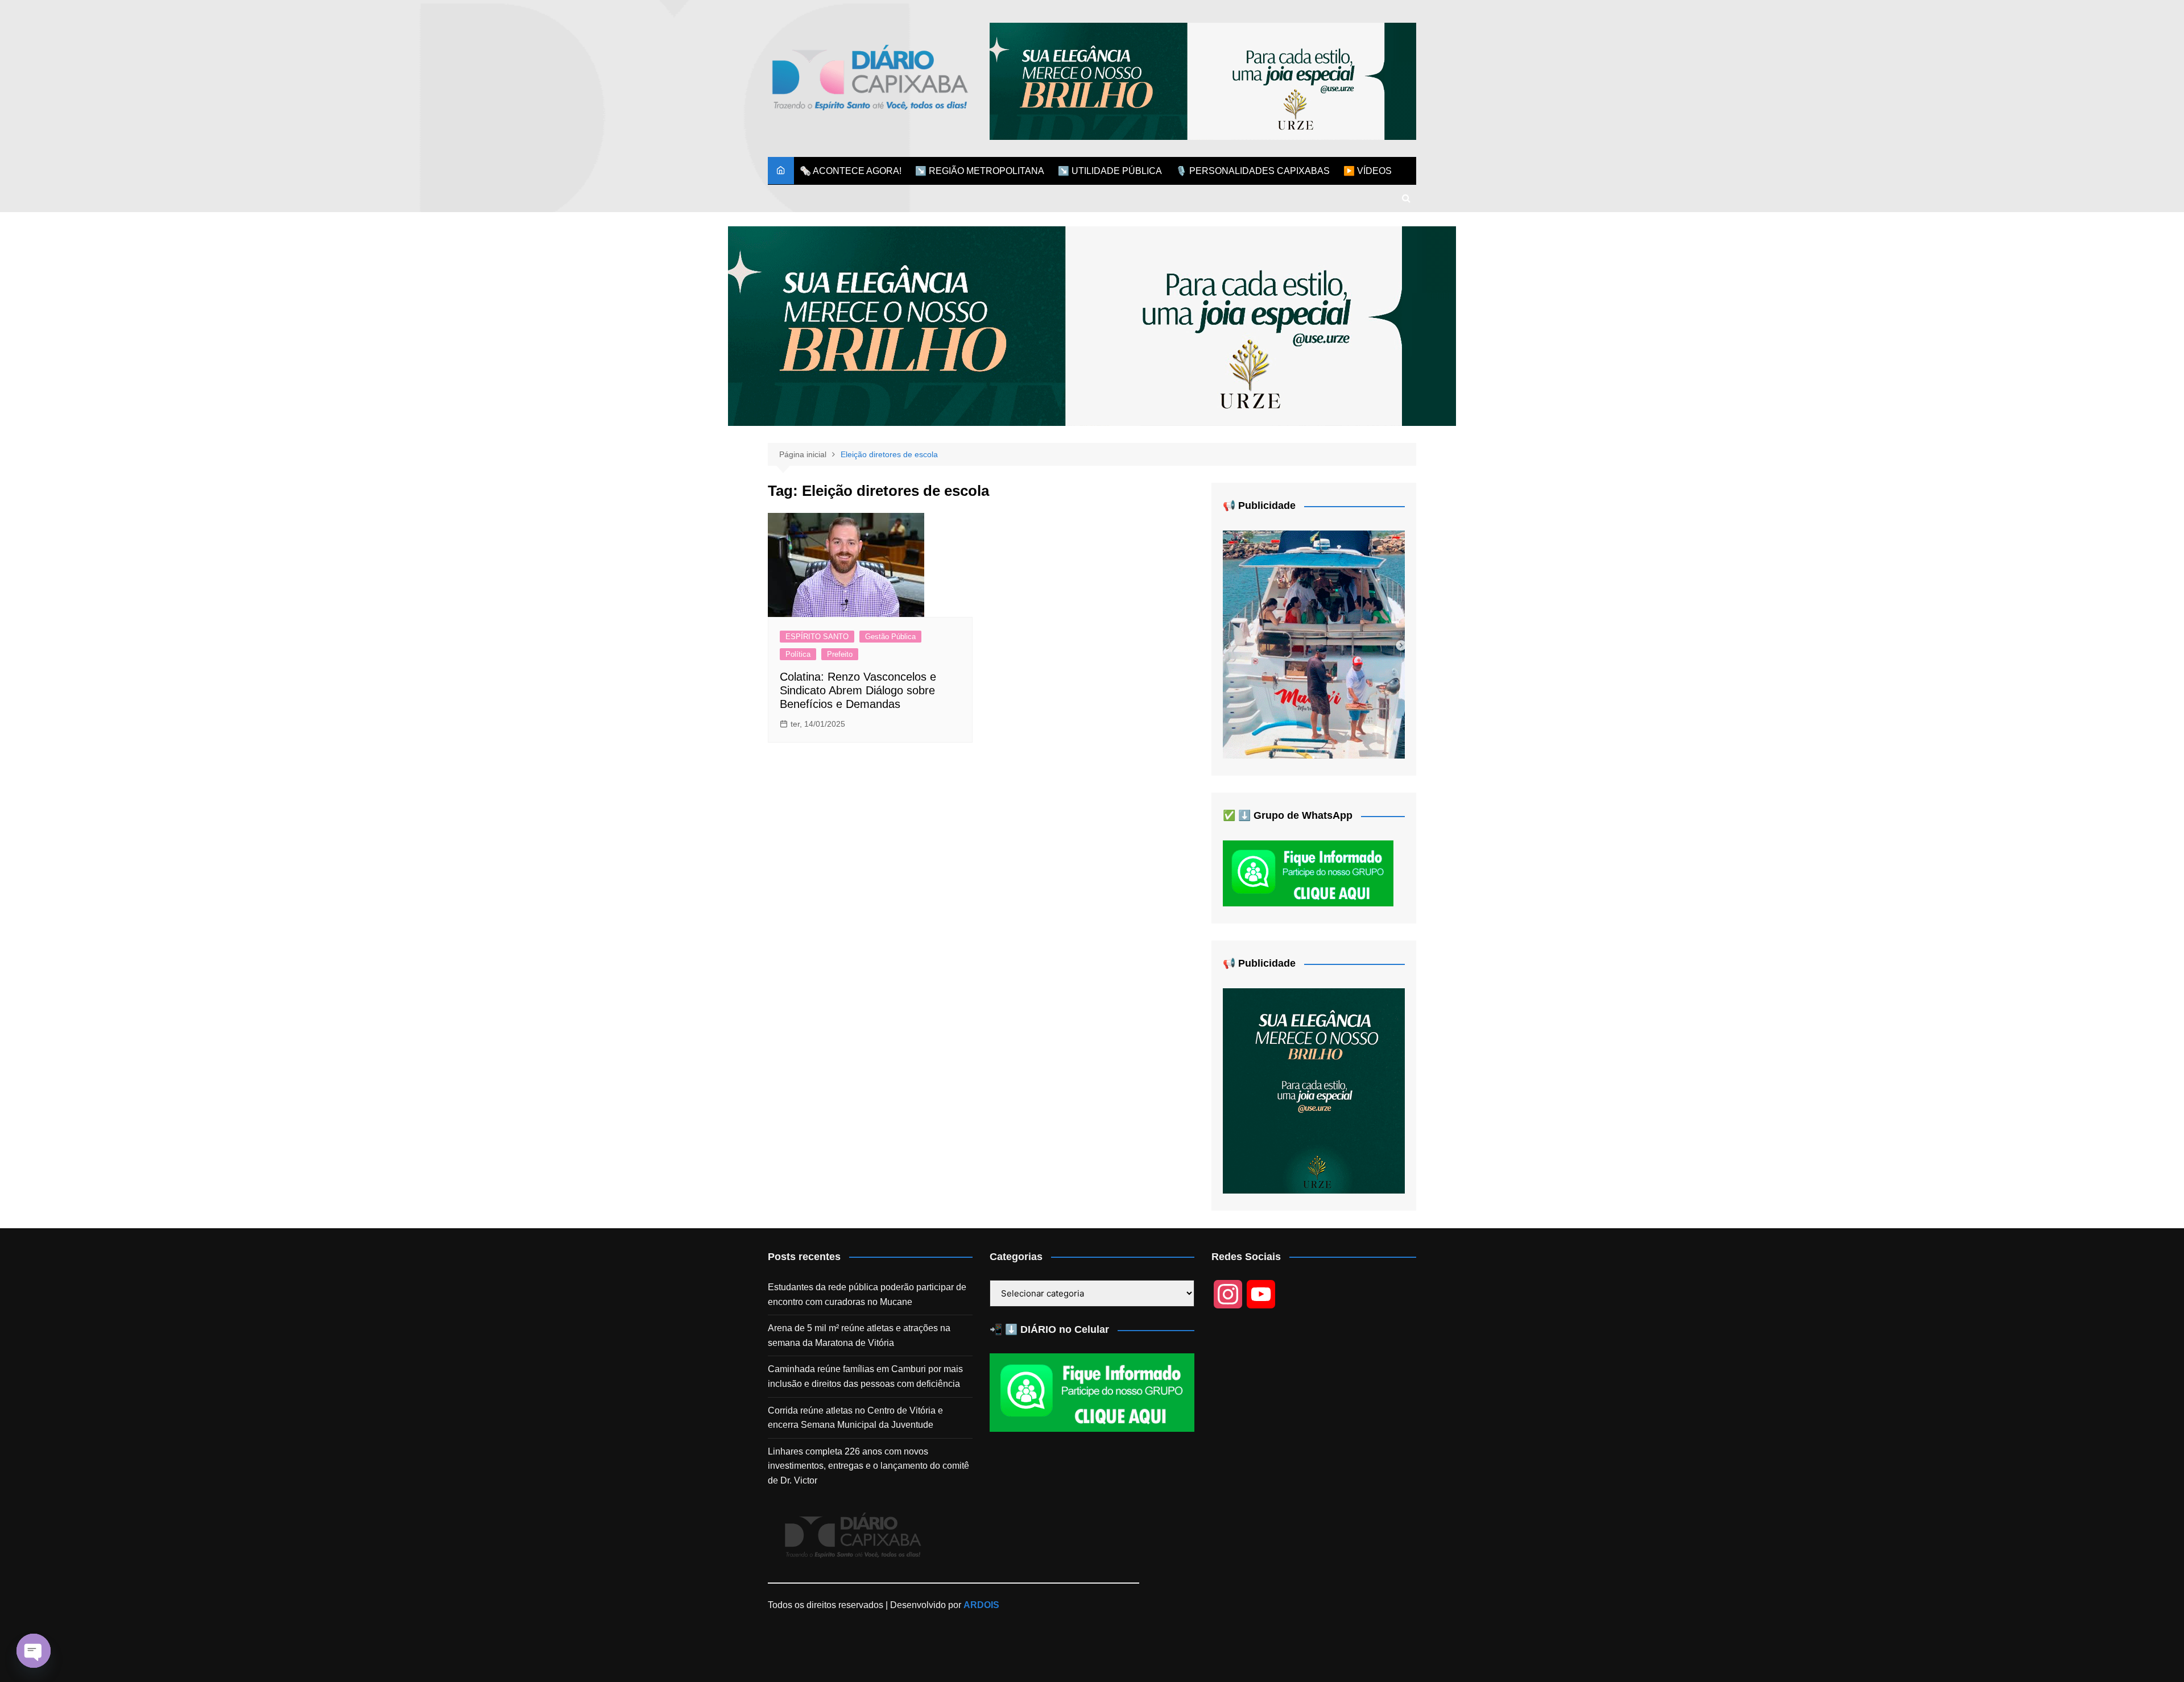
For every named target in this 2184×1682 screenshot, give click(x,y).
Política (798, 654)
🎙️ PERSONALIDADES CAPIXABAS (1253, 171)
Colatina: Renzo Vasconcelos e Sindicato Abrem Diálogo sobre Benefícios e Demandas (858, 690)
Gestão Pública (890, 637)
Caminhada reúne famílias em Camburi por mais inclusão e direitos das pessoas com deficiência (865, 1376)
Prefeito (840, 654)
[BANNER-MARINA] (1314, 644)
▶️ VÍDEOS (1368, 171)
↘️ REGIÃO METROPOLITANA (980, 171)
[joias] (1203, 80)
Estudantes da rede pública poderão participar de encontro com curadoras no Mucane (867, 1294)
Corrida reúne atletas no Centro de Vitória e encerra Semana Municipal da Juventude (855, 1418)
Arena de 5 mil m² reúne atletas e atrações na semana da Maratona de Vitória (859, 1335)
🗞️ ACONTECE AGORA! (851, 171)
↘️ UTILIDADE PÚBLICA (1110, 171)
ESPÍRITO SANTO (817, 637)
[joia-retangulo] (1314, 1090)
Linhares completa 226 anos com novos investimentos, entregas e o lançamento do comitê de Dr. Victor (868, 1466)
